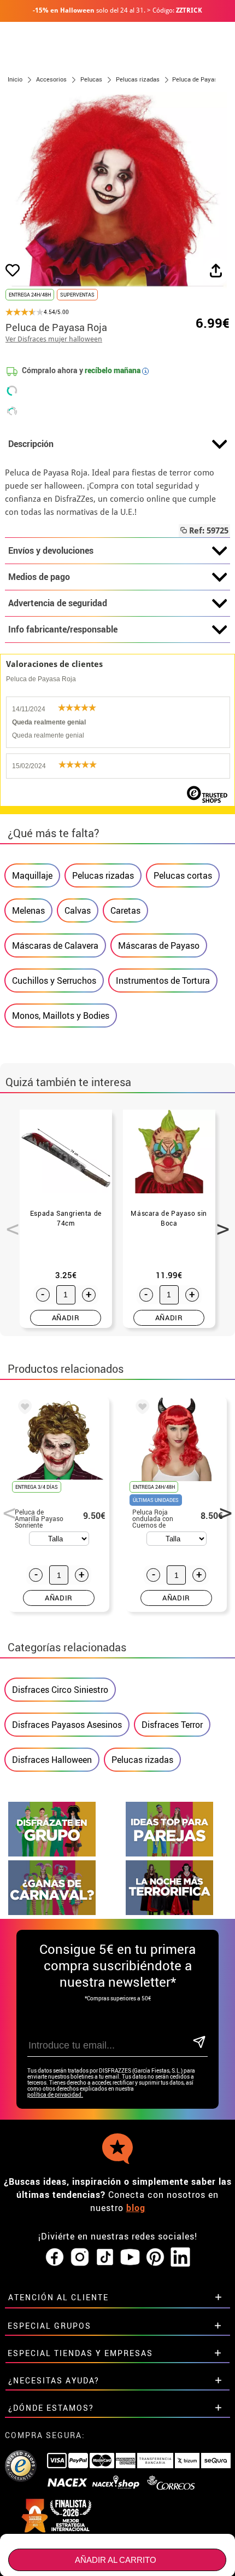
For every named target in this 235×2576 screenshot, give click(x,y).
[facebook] (55, 2258)
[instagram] (80, 2258)
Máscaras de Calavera (55, 945)
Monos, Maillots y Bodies (61, 1016)
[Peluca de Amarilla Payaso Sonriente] (23, 1408)
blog (136, 2208)
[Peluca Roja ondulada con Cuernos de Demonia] (140, 1408)
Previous (9, 1223)
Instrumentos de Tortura (163, 980)
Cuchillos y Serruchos (54, 980)
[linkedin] (180, 2258)
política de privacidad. (55, 2095)
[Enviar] (199, 2043)
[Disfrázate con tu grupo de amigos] (52, 1853)
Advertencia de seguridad (58, 603)
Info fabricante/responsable (63, 629)
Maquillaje (32, 875)
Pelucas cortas (183, 875)
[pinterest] (155, 2258)
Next (219, 1223)
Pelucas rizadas (103, 875)
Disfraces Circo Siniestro (60, 1690)
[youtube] (130, 2258)
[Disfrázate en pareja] (169, 1853)
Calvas (78, 910)
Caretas (125, 910)
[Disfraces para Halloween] (169, 1912)
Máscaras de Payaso (159, 945)
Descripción (31, 444)
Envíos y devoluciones (51, 550)
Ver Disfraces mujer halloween (54, 339)
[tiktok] (105, 2258)
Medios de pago (39, 577)
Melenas (28, 910)
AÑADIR (66, 1318)
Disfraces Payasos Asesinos (67, 1725)
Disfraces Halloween (52, 1760)
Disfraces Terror (172, 1725)
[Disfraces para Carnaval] (52, 1912)
